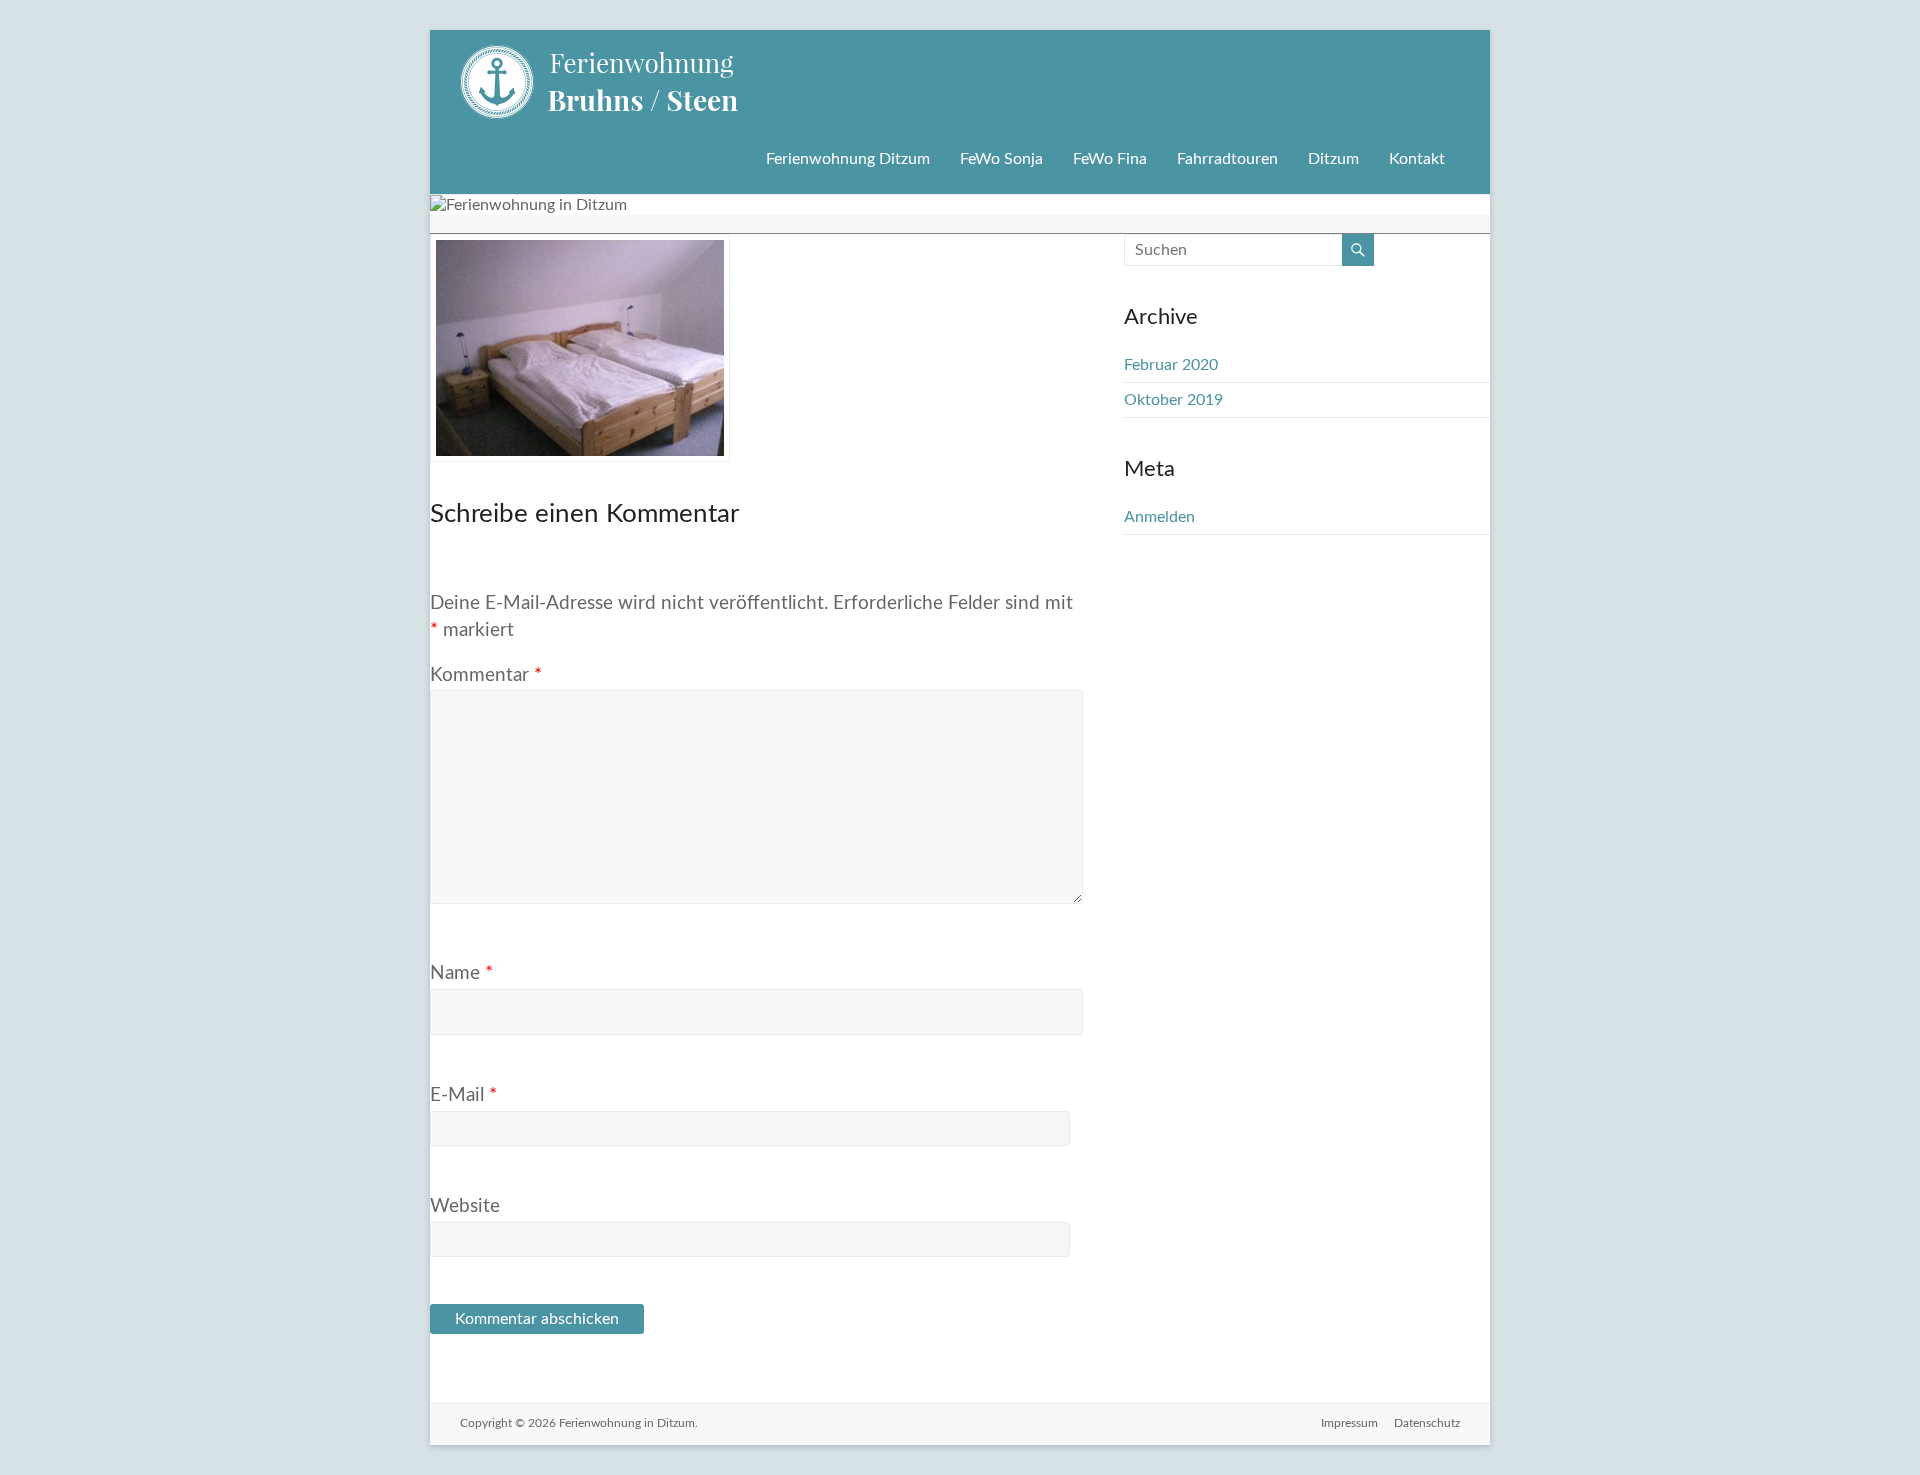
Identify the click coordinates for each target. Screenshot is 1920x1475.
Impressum (1349, 1423)
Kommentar (486, 675)
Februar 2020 (1171, 365)
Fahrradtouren (1227, 159)
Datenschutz (1427, 1423)
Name (461, 973)
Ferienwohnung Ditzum (848, 159)
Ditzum (1333, 159)
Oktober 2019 (1173, 400)
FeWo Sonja (1001, 159)
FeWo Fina (1110, 159)
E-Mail (463, 1095)
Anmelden (1159, 517)
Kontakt (1417, 159)
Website (465, 1206)
